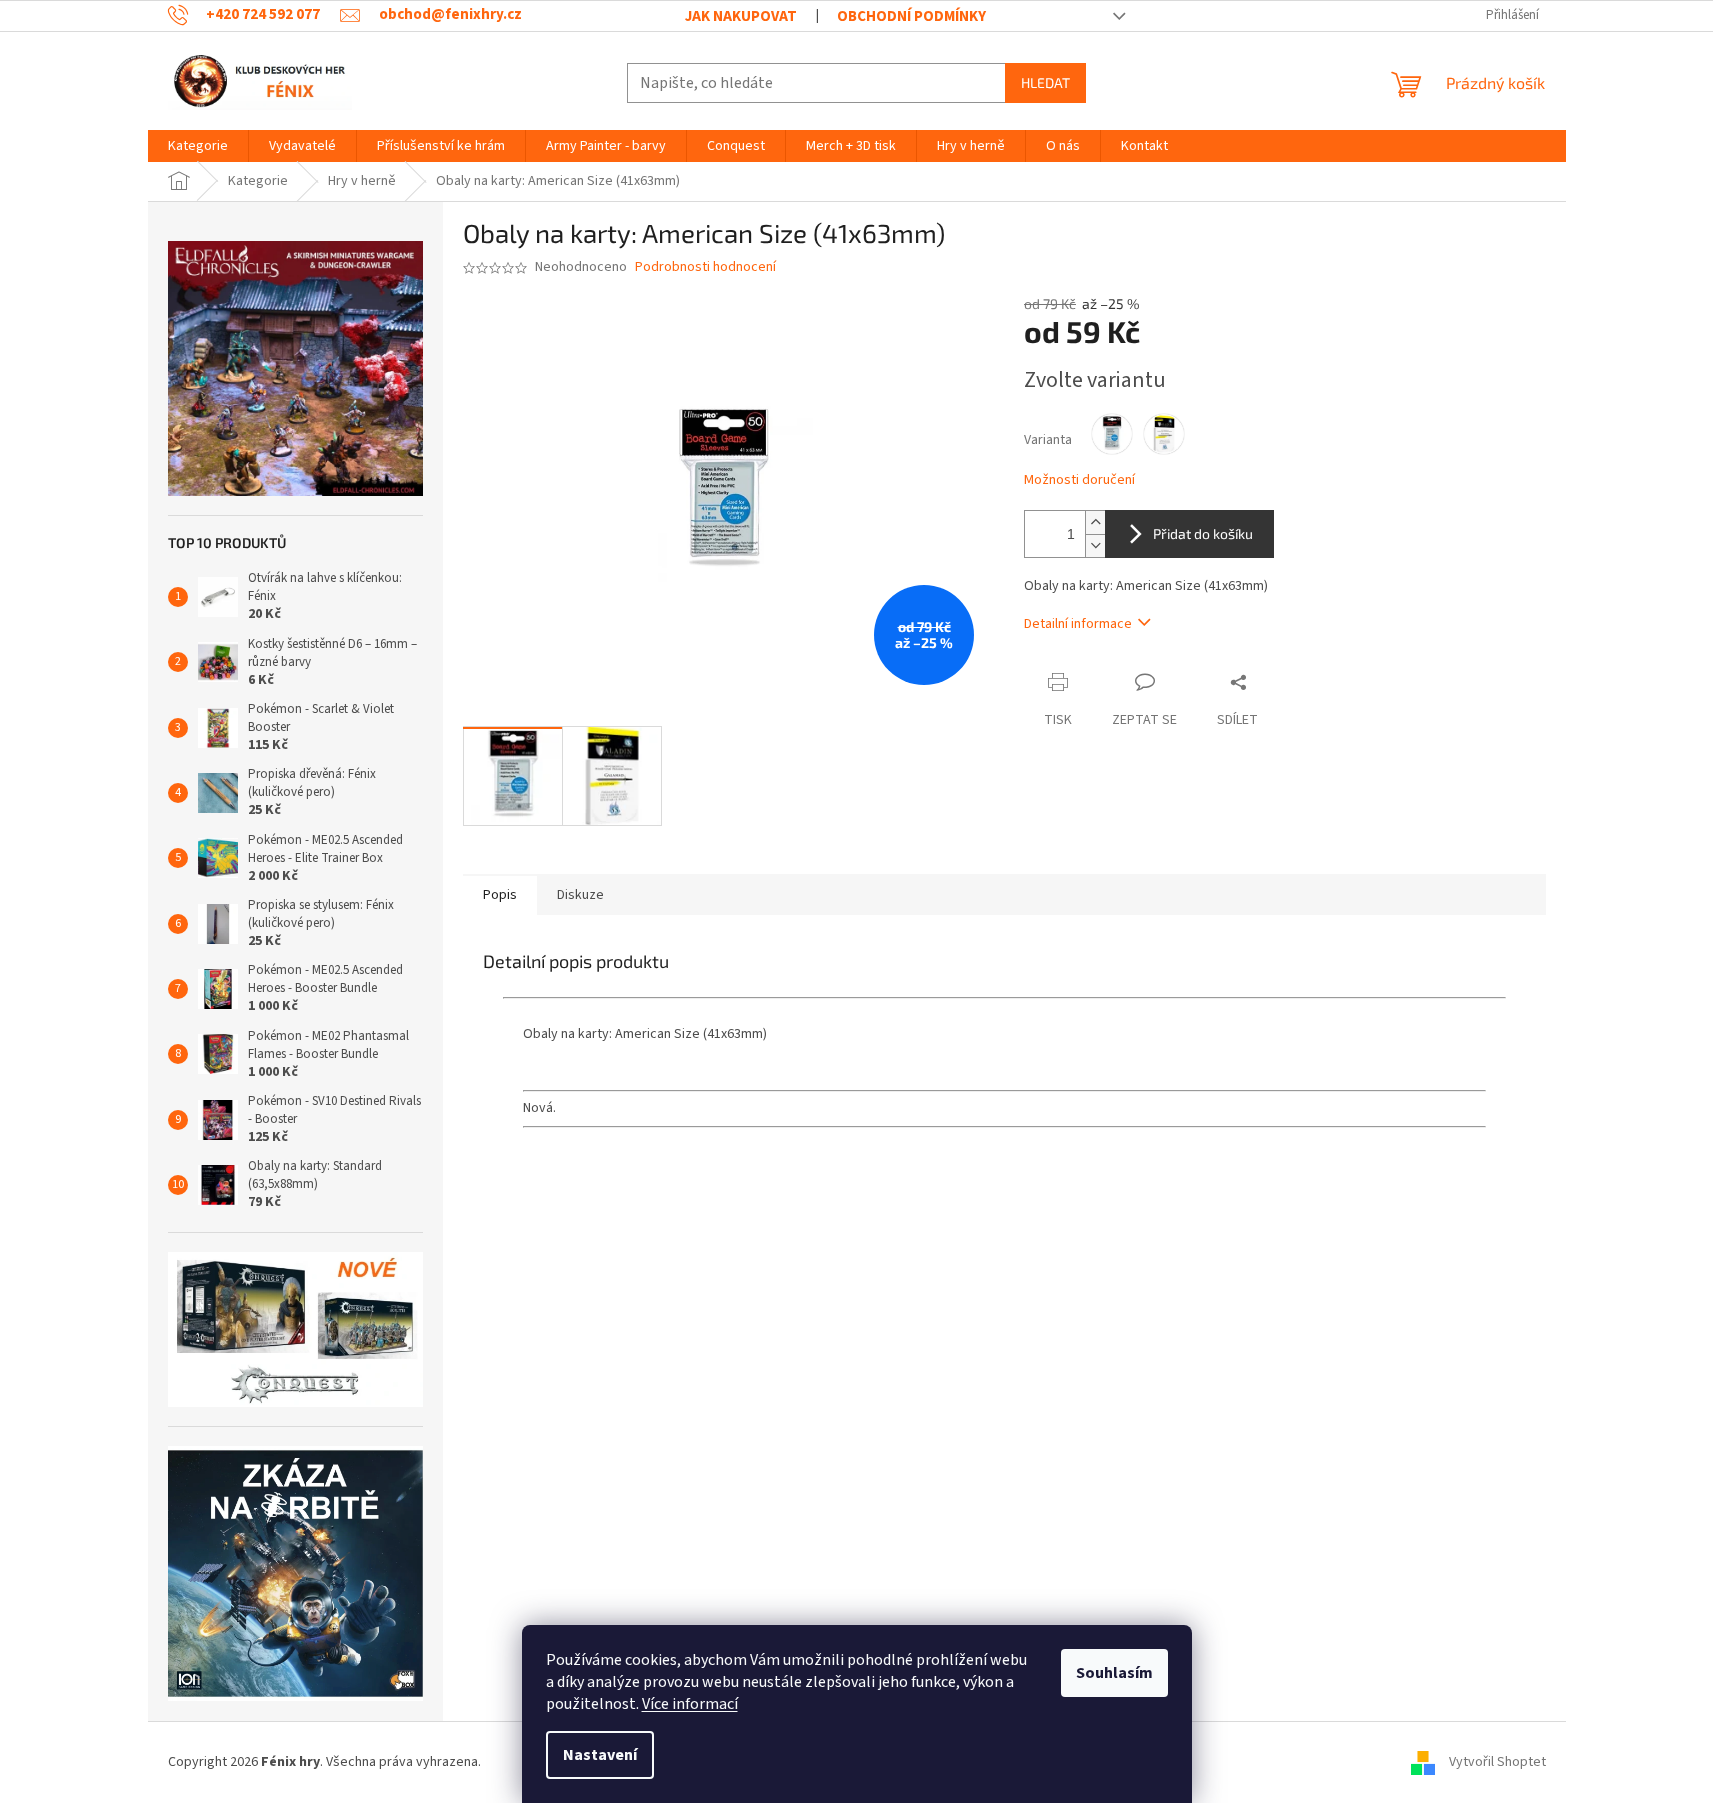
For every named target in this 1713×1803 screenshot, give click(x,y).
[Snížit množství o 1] (1095, 545)
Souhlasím (1114, 1673)
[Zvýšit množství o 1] (1095, 522)
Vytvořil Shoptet (1497, 1762)
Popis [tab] (500, 895)
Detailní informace (1078, 624)
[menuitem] (198, 146)
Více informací (690, 1704)
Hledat (1045, 82)
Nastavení (600, 1755)
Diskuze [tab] (580, 895)
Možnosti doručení (1079, 480)
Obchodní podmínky (911, 16)
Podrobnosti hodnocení (705, 267)
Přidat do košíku (1203, 533)
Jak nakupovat (741, 16)
